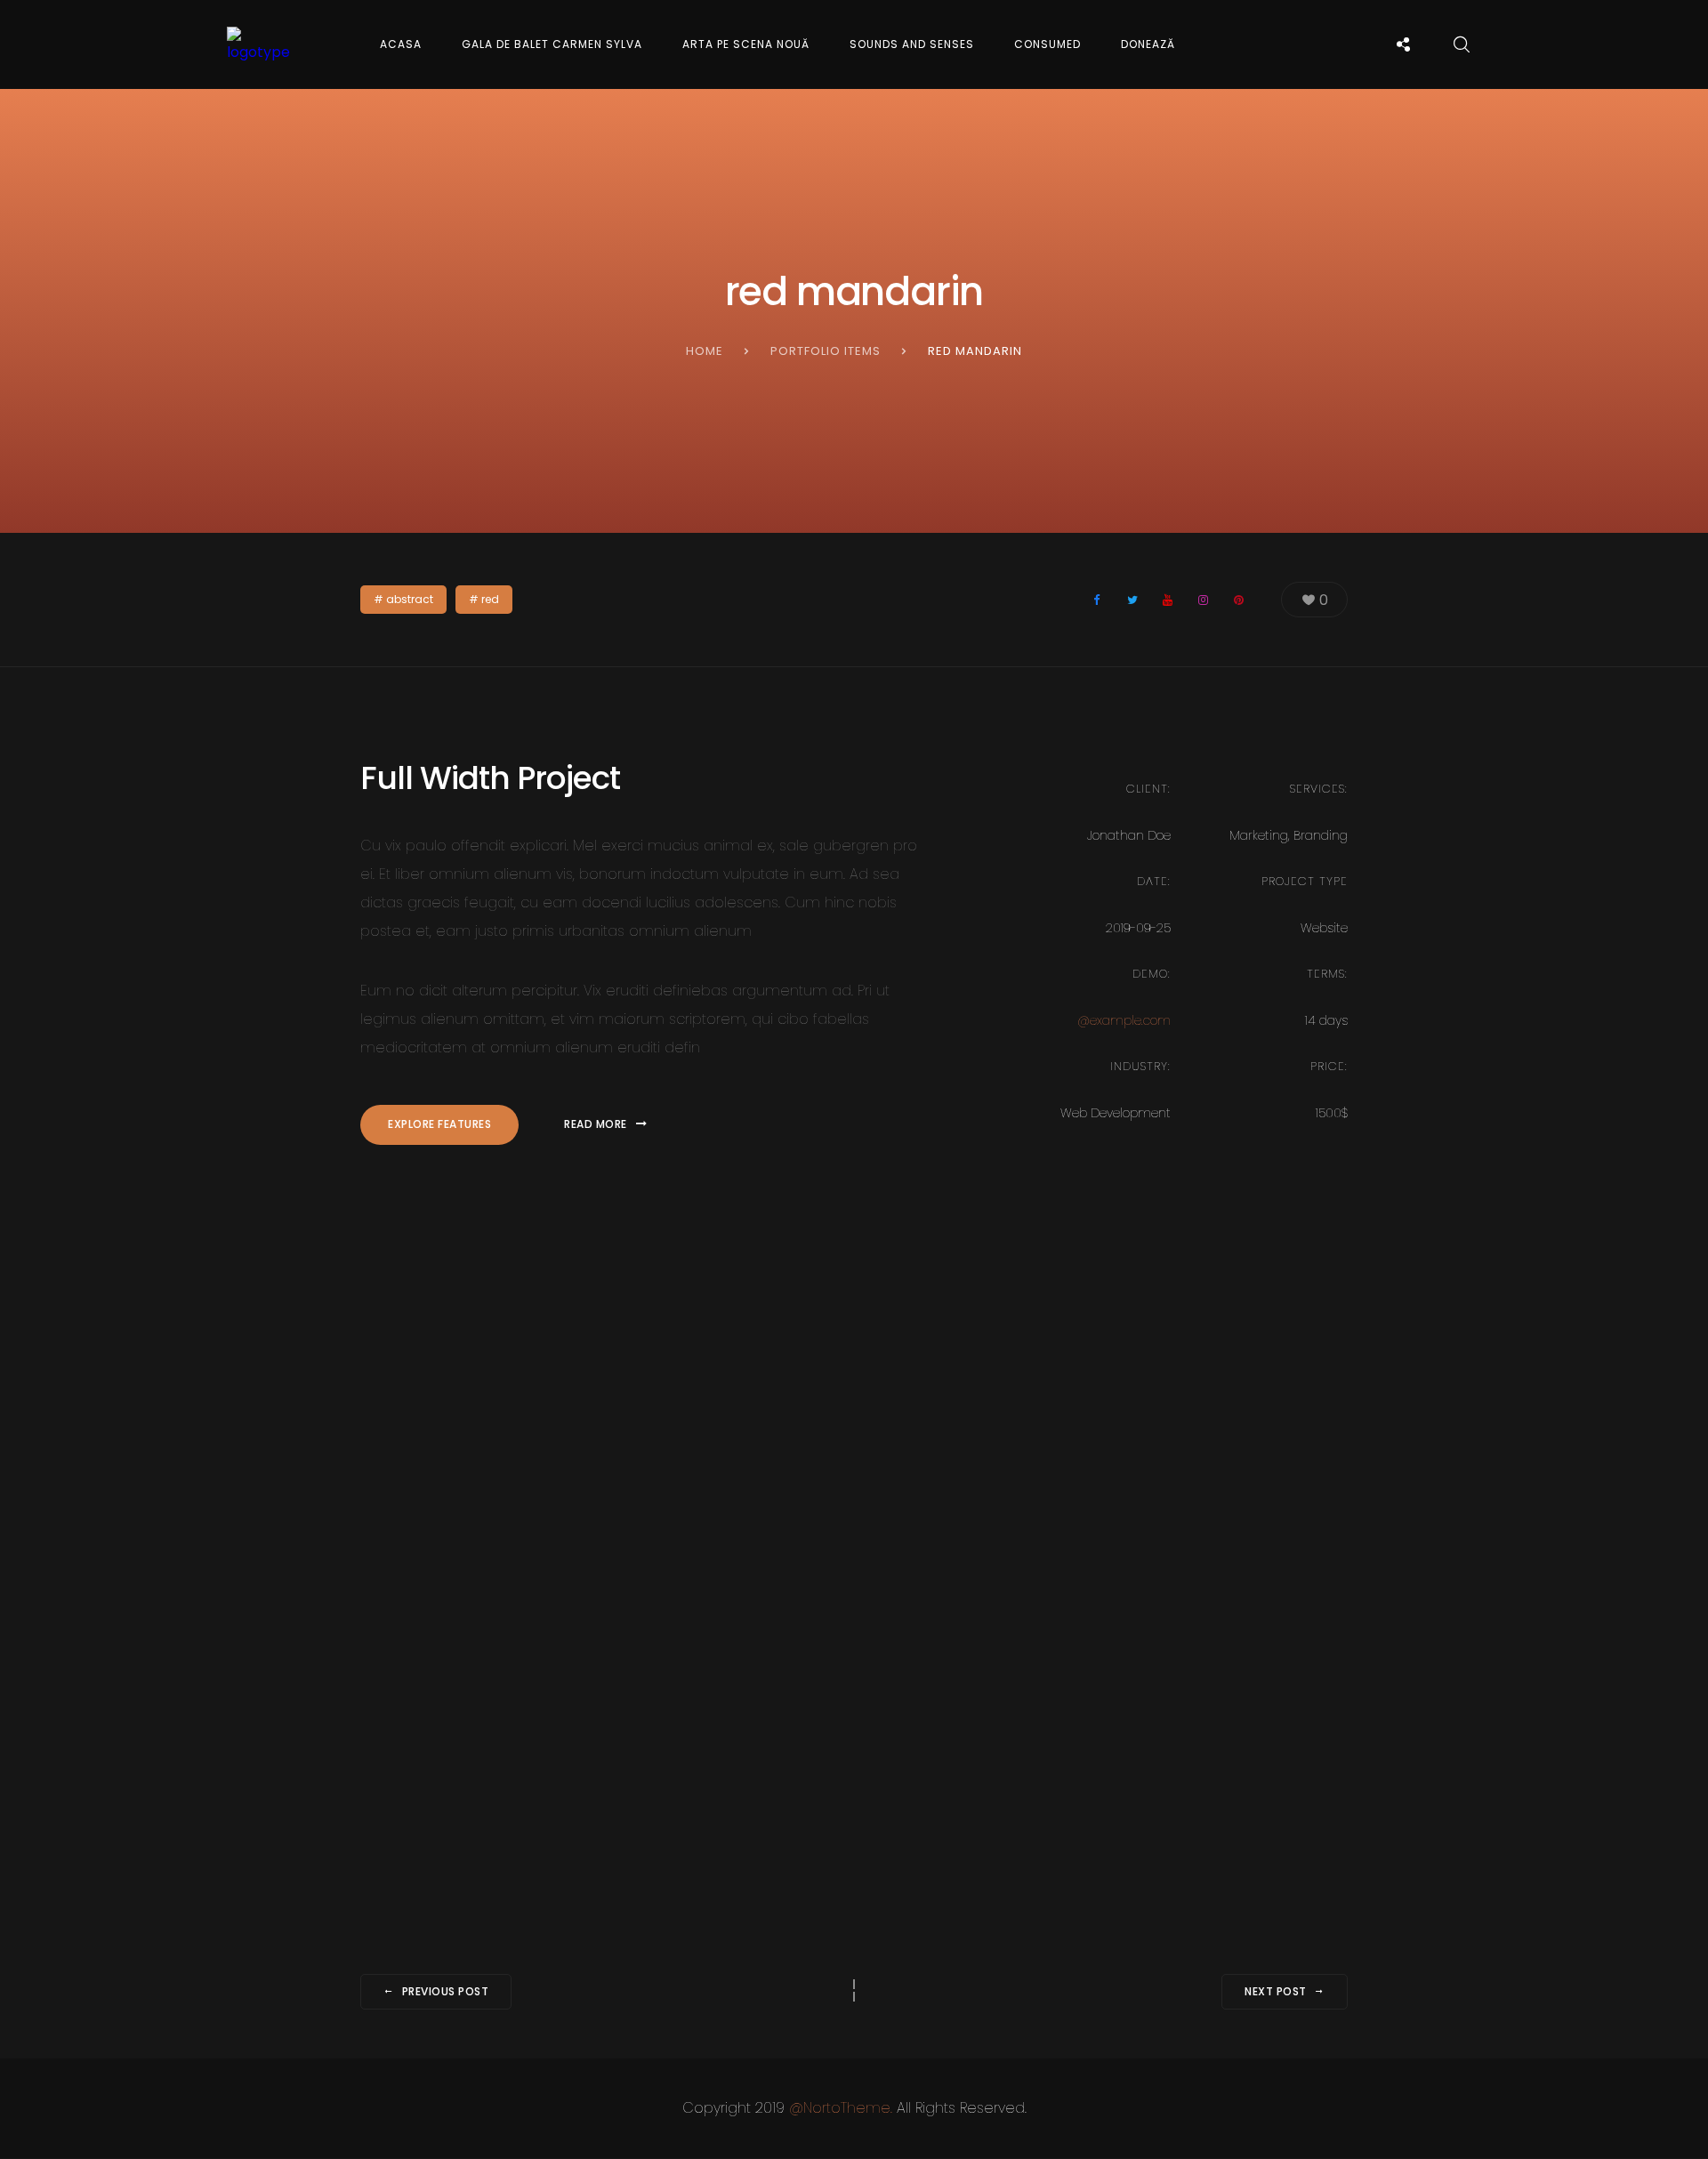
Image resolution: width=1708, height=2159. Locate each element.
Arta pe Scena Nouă (746, 44)
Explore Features (439, 1124)
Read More (596, 1124)
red (490, 599)
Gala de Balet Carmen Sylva (552, 44)
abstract (410, 599)
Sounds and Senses (912, 44)
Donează (1148, 44)
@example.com (1124, 1020)
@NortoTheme (840, 2108)
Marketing (1259, 835)
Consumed (1047, 44)
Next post (1276, 1991)
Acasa (401, 44)
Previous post (446, 1991)
